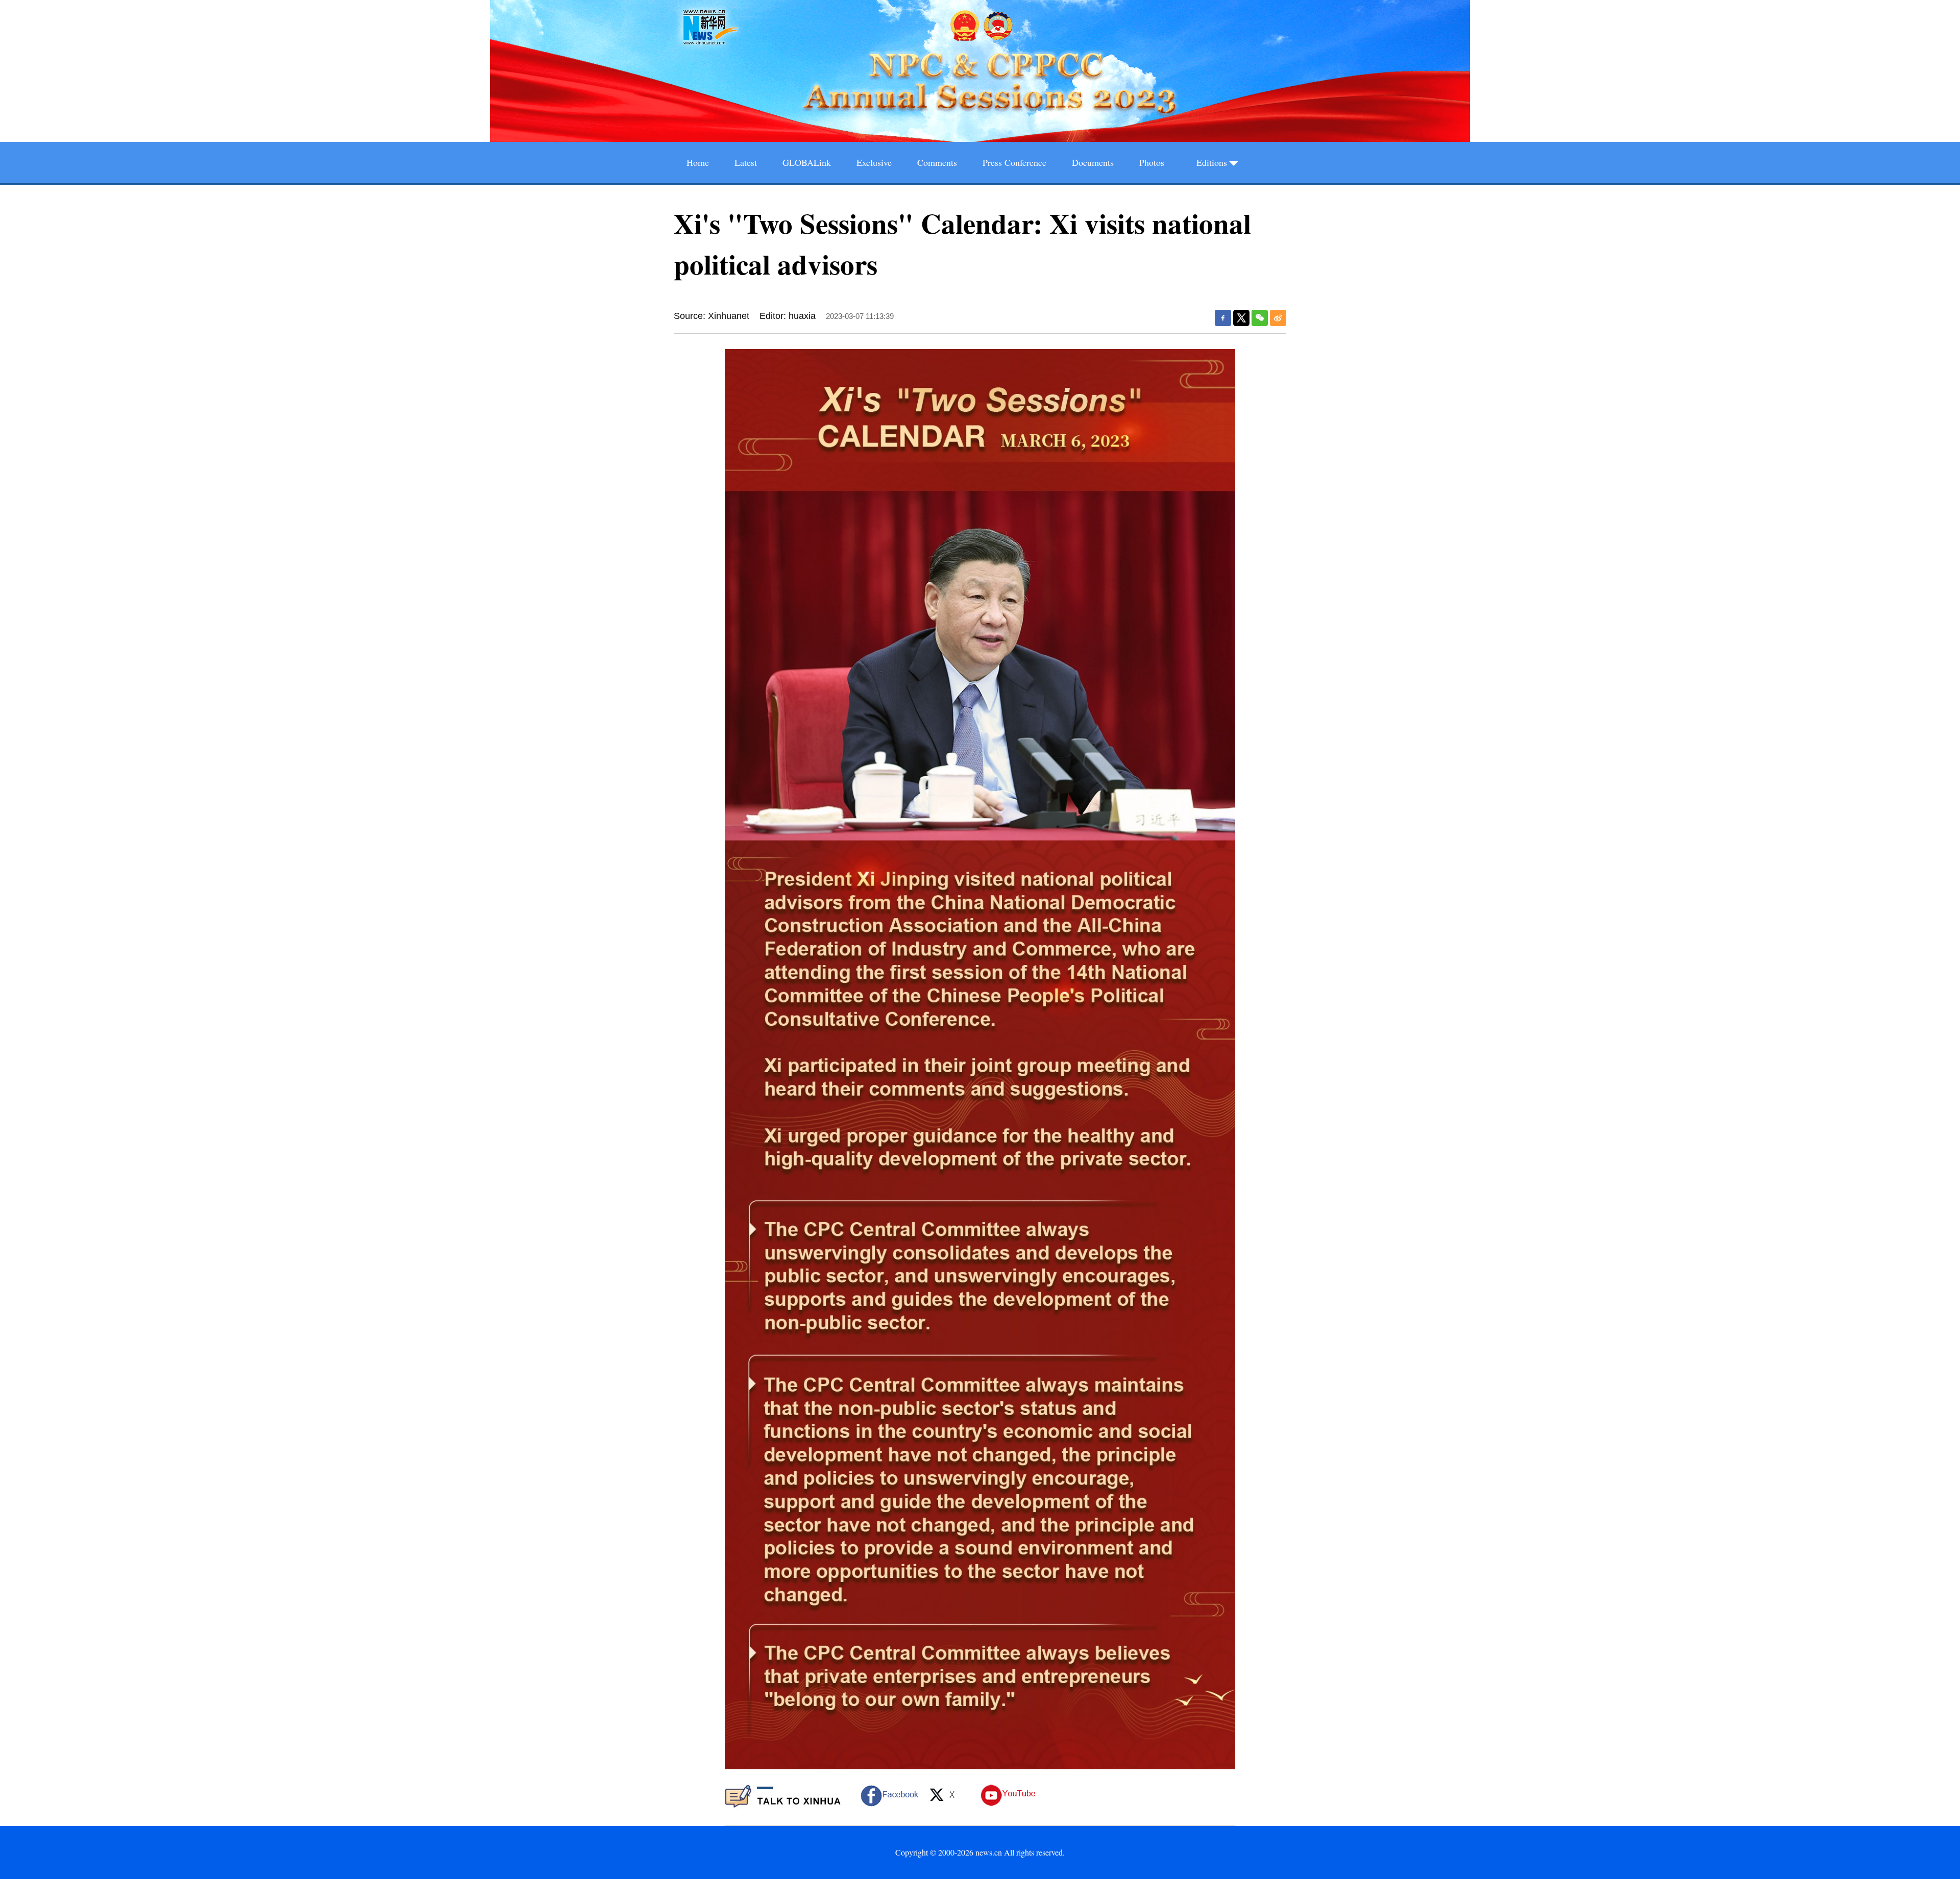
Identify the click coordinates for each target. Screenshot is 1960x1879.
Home (698, 162)
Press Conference (1014, 162)
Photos (1152, 162)
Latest (746, 162)
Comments (937, 162)
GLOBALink (807, 162)
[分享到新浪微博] (1278, 318)
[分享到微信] (1260, 318)
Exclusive (874, 162)
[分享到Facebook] (1223, 318)
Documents (1093, 162)
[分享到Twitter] (1241, 318)
